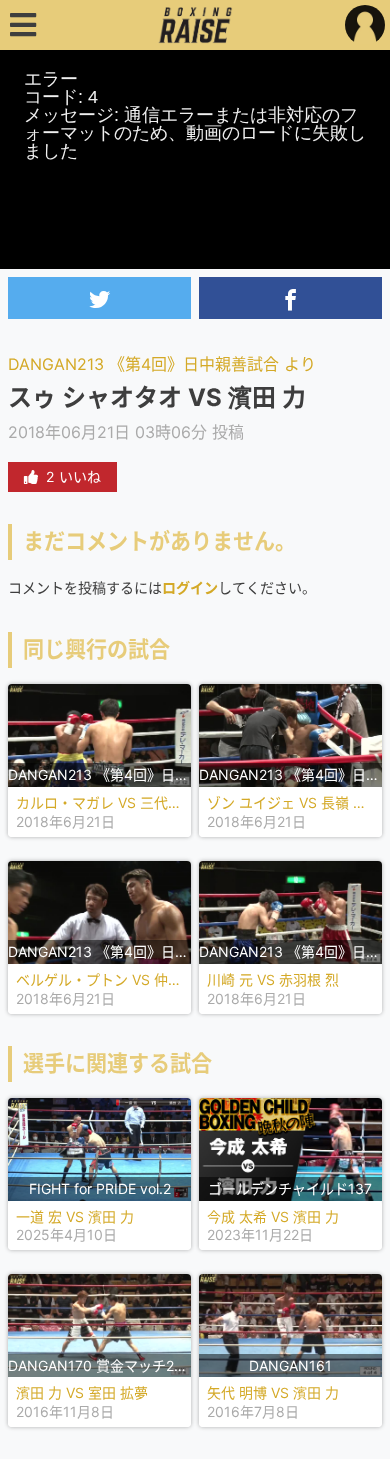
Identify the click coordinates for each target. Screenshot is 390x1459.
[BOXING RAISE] (195, 25)
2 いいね (73, 476)
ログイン (190, 587)
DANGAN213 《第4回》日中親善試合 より (162, 364)
